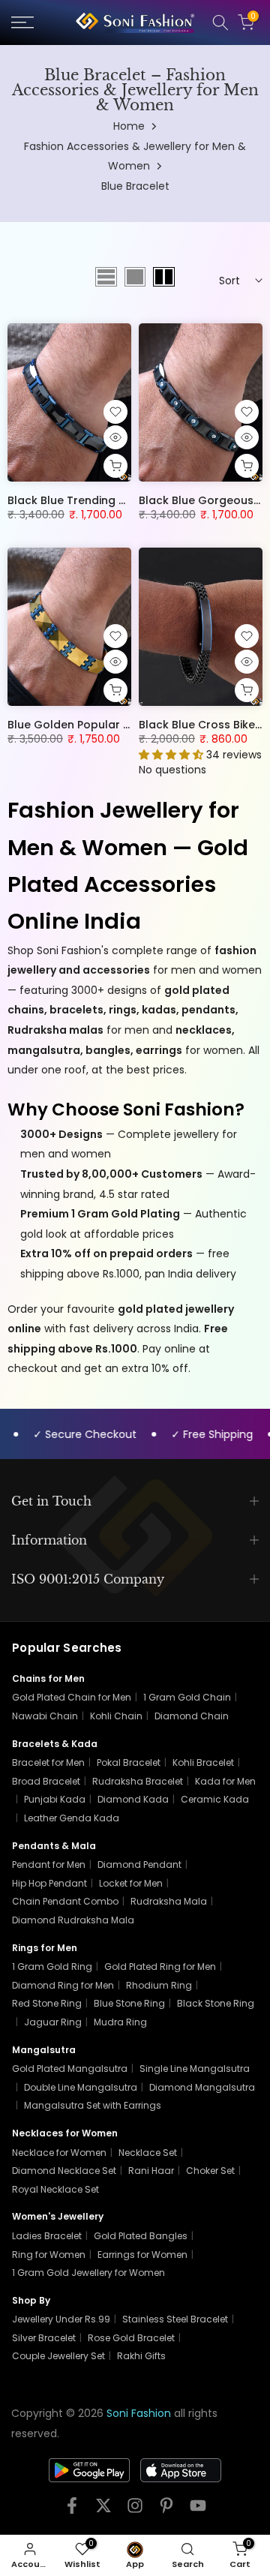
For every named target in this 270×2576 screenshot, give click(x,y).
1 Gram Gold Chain (187, 1697)
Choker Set (210, 2171)
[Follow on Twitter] (103, 2510)
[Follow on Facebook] (72, 2510)
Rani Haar (151, 2171)
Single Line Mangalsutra (195, 2069)
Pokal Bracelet (129, 1762)
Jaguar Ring (53, 2022)
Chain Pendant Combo (65, 1901)
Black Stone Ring (216, 2003)
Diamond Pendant (139, 1864)
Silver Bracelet (44, 2338)
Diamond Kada (133, 1799)
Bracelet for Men (48, 1762)
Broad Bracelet (46, 1781)
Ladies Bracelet (47, 2236)
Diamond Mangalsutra (202, 2087)
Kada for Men (225, 1781)
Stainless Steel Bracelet (175, 2319)
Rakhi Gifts (141, 2356)
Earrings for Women (142, 2255)
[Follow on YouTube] (198, 2510)
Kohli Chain (116, 1716)
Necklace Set (148, 2153)
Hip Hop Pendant (49, 1883)
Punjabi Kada (55, 1799)
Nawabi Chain (45, 1716)
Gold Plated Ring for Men (160, 1967)
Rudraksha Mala (169, 1901)
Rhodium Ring (159, 1985)
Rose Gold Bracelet (131, 2338)
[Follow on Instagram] (135, 2510)
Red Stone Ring (47, 2003)
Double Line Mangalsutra (81, 2087)
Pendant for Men (49, 1864)
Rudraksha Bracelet (138, 1781)
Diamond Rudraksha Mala (73, 1920)
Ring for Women (49, 2255)
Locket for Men (131, 1883)
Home (129, 126)
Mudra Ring (120, 2022)
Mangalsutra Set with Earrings (93, 2105)
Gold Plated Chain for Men (72, 1697)
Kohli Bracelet (203, 1762)
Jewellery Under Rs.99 (61, 2319)
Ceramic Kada (215, 1799)
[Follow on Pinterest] (166, 2510)
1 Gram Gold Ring (52, 1967)
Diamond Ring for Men (63, 1985)
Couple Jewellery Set (58, 2356)
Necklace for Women (59, 2153)
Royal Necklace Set (55, 2189)
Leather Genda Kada (72, 1818)
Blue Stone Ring (129, 2003)
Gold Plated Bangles (141, 2236)
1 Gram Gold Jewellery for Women (88, 2273)
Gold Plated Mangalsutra (70, 2069)
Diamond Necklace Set (64, 2171)
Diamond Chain (192, 1716)
